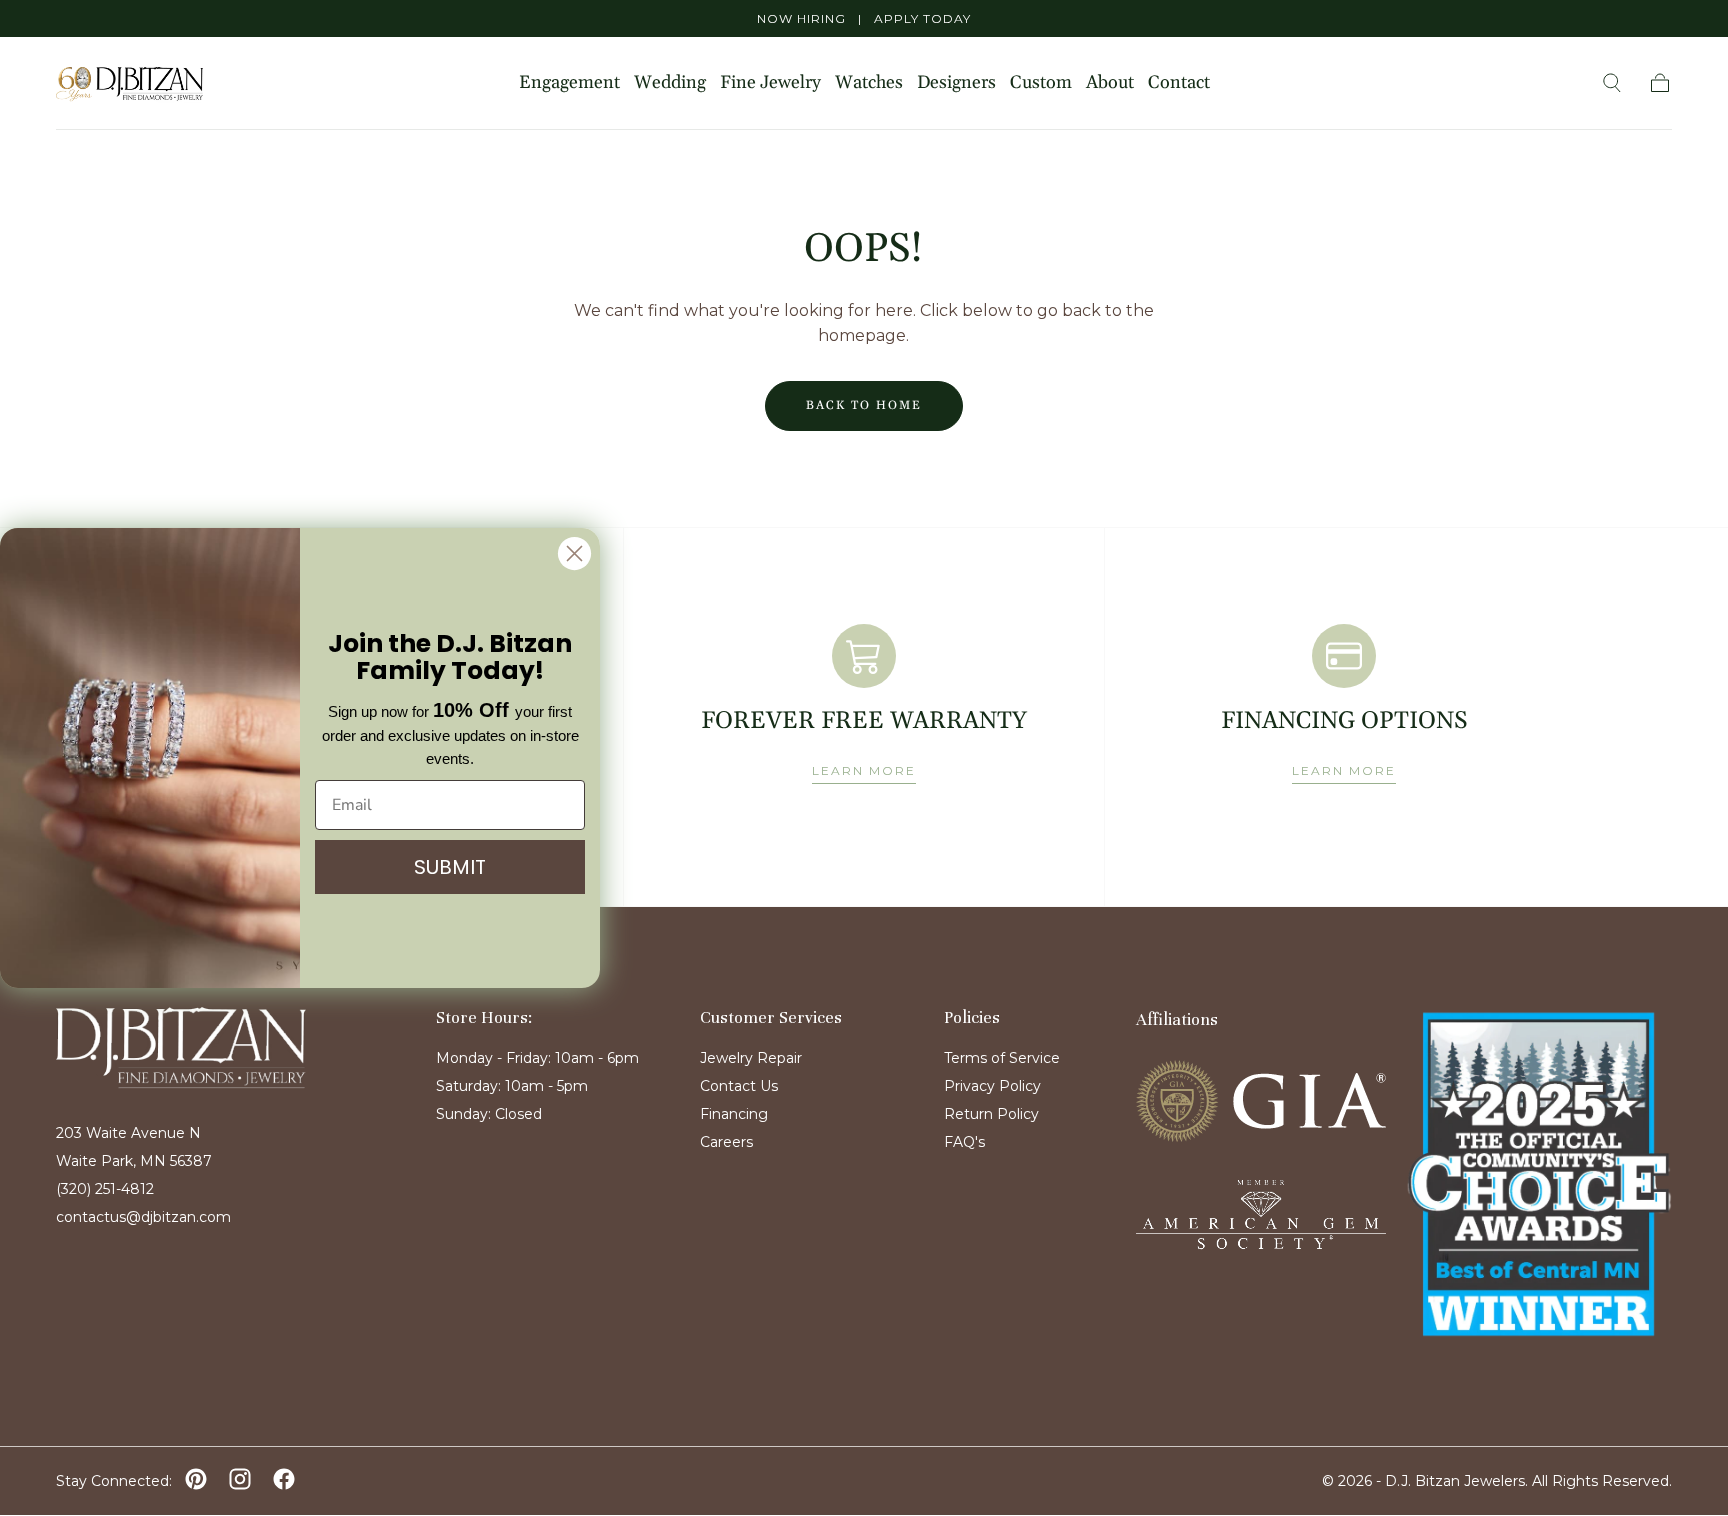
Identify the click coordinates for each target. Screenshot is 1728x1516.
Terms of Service (1002, 1058)
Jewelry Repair (751, 1058)
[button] (1612, 83)
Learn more (864, 770)
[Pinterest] (196, 1479)
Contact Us (739, 1086)
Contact (1179, 83)
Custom (1041, 83)
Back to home (864, 405)
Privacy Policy (992, 1086)
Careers (726, 1142)
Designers (956, 83)
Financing (734, 1114)
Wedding (670, 83)
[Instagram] (240, 1479)
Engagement (569, 83)
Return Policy (991, 1114)
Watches (869, 83)
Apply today (922, 18)
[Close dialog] (574, 553)
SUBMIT (450, 868)
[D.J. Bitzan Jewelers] (181, 1048)
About (1110, 83)
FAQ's (964, 1142)
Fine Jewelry (770, 83)
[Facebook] (284, 1479)
